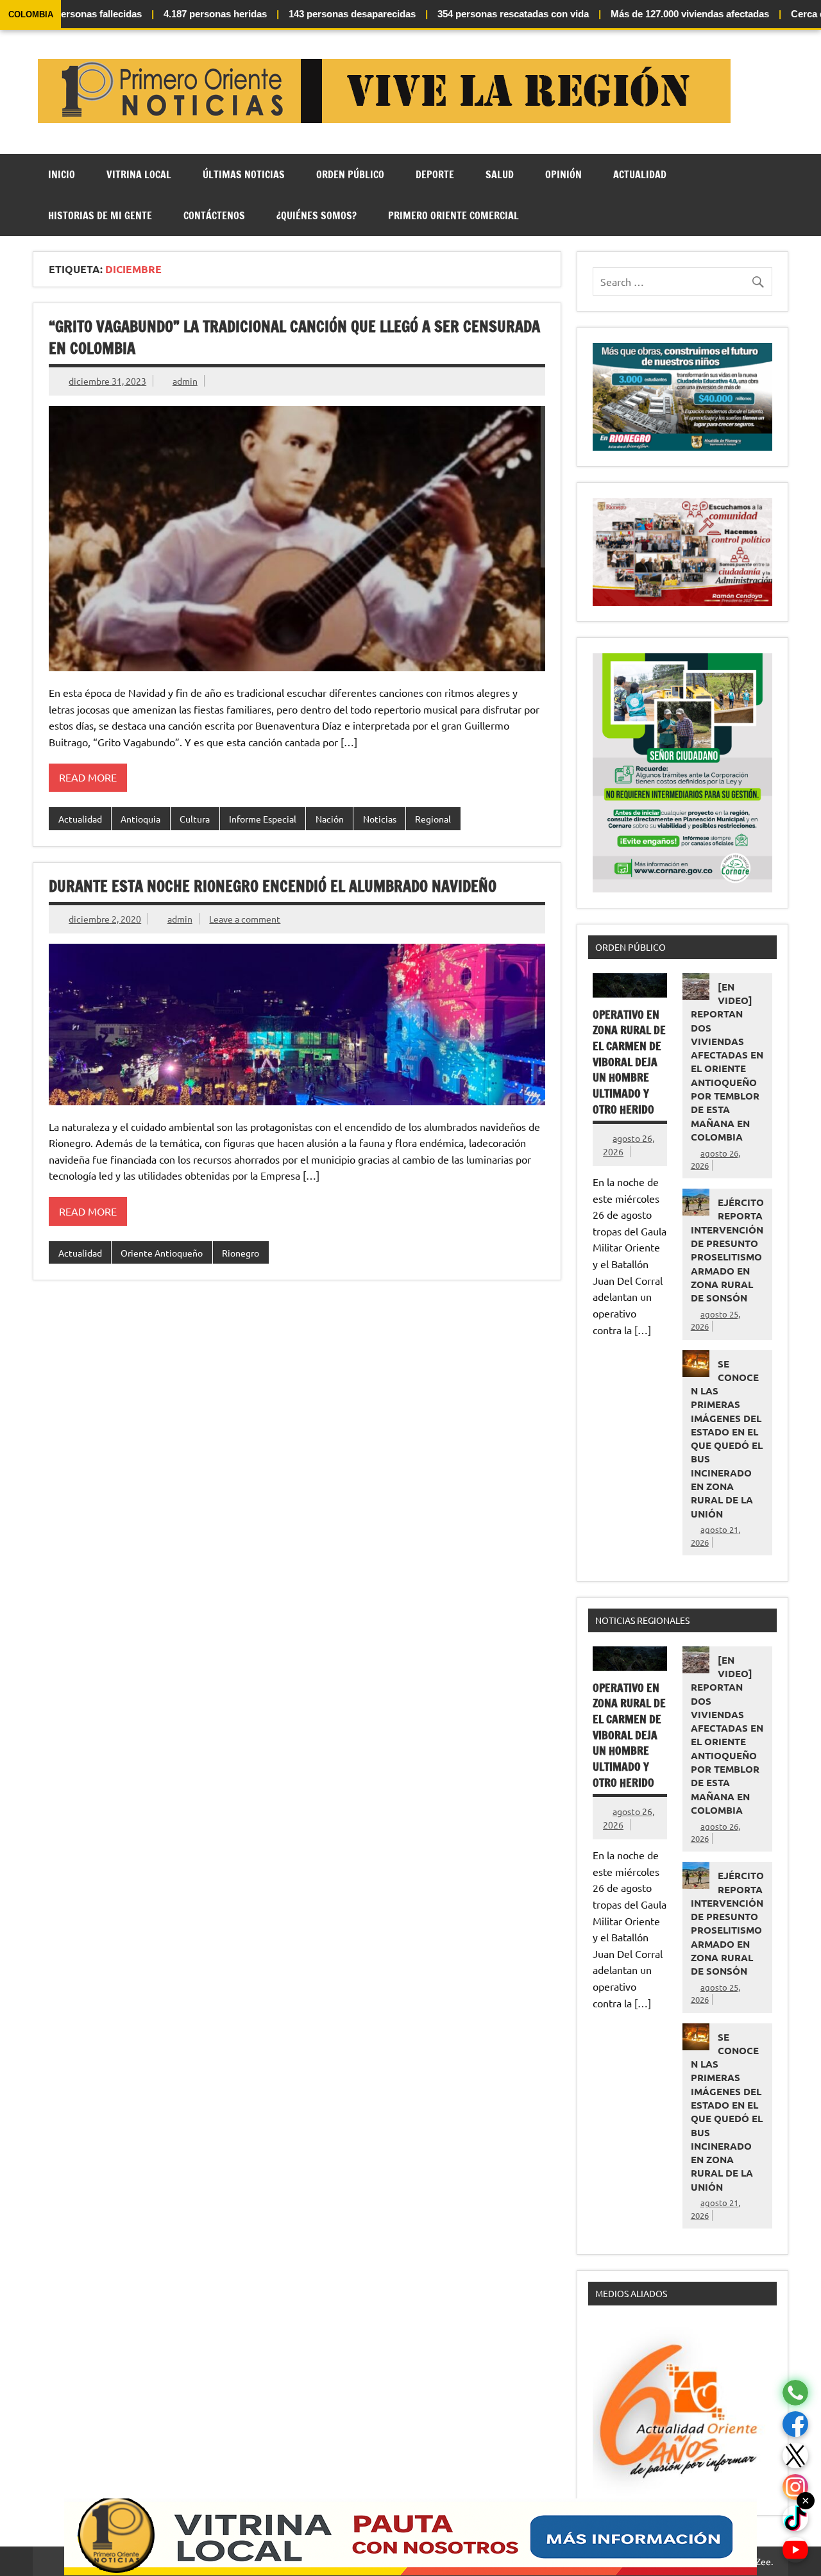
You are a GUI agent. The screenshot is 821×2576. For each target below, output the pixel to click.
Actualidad (640, 174)
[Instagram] (795, 2487)
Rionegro (241, 1253)
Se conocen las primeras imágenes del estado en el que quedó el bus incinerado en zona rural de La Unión (727, 1439)
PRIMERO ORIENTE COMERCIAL (453, 215)
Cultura (195, 819)
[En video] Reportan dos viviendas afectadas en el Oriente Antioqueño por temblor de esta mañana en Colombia (727, 1062)
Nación (330, 819)
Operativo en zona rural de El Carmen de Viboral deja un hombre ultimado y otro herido (629, 1062)
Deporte (435, 174)
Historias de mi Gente (100, 215)
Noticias (380, 819)
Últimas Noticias (244, 174)
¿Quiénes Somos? (317, 215)
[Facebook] (795, 2424)
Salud (500, 174)
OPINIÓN (563, 174)
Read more (88, 777)
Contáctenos (214, 215)
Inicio (62, 174)
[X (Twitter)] (795, 2456)
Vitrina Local (139, 174)
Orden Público (350, 174)
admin (185, 381)
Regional (433, 819)
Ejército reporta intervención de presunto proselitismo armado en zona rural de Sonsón (727, 1250)
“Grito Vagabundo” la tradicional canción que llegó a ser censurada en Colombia (294, 337)
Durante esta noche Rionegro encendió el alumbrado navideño (273, 886)
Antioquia (140, 819)
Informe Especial (263, 819)
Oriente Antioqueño (162, 1253)
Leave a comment (245, 919)
